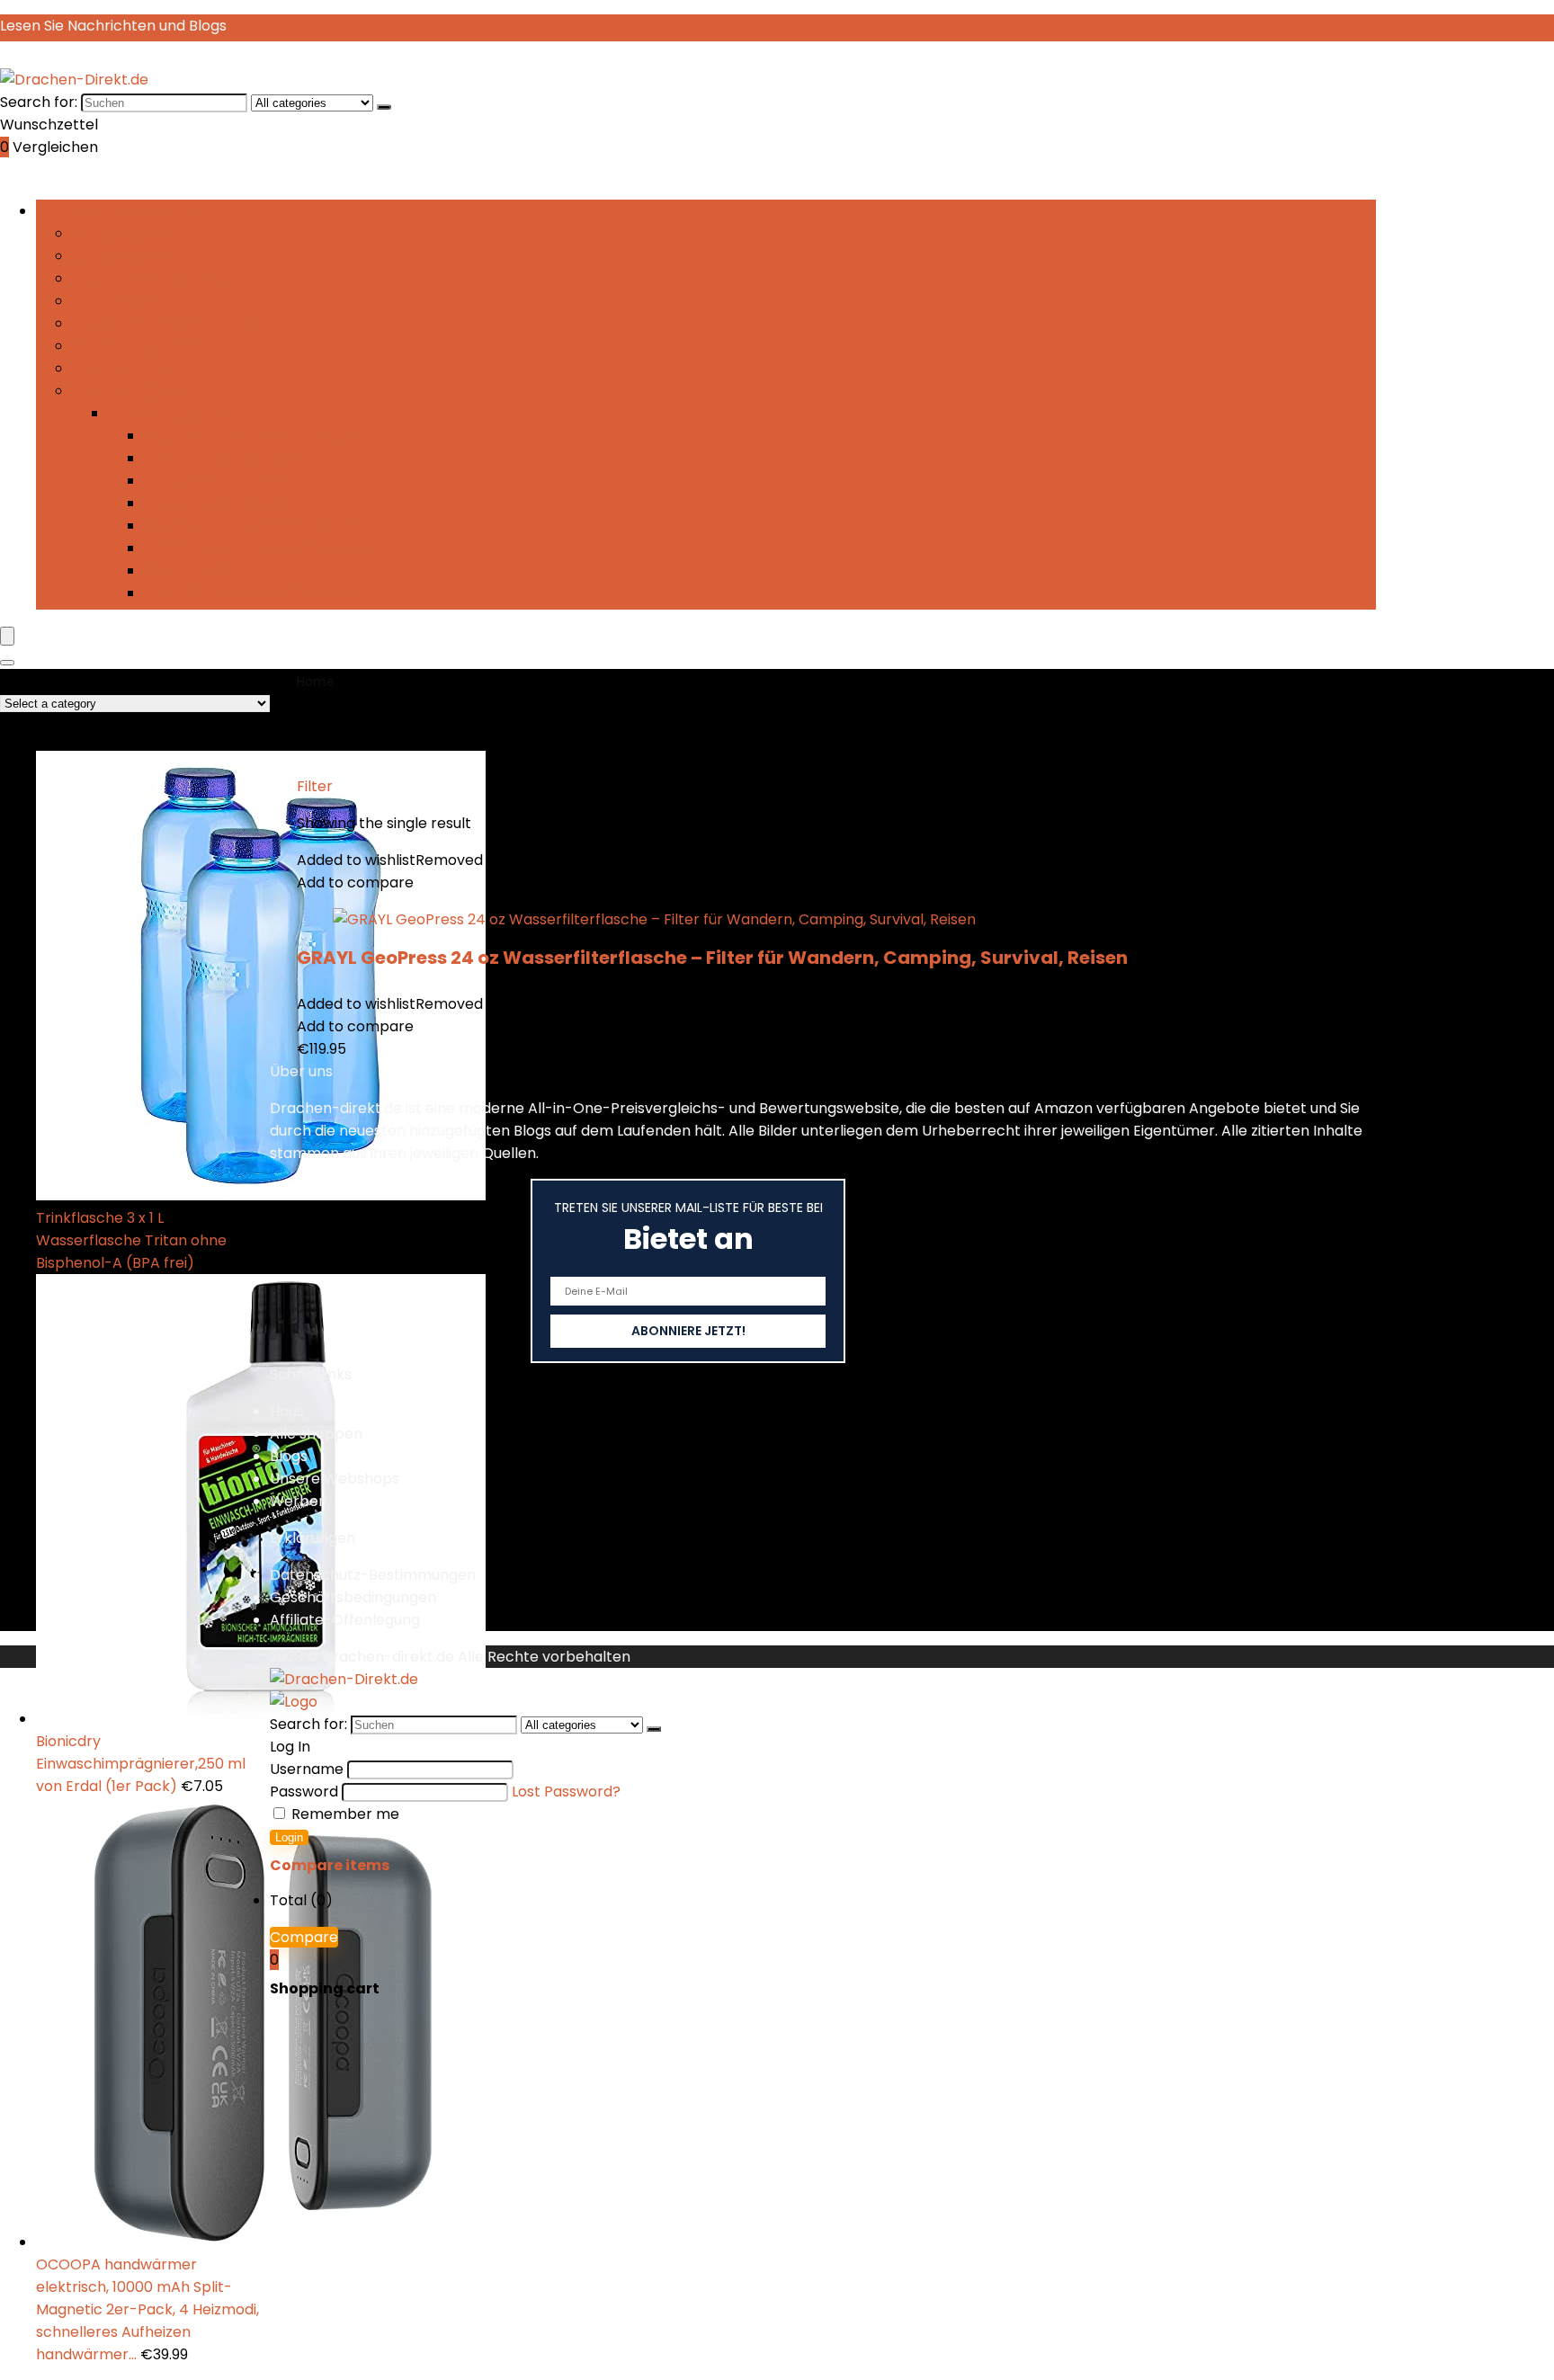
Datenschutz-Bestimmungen (373, 1575)
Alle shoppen (316, 1434)
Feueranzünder (125, 301)
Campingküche (126, 233)
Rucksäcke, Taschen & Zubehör (255, 526)
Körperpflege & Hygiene (229, 458)
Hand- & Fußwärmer (145, 368)
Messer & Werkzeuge (219, 503)
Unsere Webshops (335, 1479)
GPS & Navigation (133, 346)
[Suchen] (384, 107)
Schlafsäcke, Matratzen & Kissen (259, 548)
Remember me (344, 1814)
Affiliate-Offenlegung (345, 1620)
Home (316, 682)
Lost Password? (566, 1792)
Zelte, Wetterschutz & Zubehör (253, 593)
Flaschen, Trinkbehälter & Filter (183, 323)
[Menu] (7, 636)
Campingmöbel (127, 256)
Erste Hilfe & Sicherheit (152, 278)
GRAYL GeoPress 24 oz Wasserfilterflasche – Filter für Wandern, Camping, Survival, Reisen (712, 958)
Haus (287, 1411)
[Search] (7, 663)
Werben (299, 1501)
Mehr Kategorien (131, 391)
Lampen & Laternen (214, 481)
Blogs (289, 1456)
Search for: (39, 102)
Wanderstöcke (196, 570)
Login (289, 1837)
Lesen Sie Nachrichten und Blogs (113, 26)
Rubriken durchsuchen (115, 211)
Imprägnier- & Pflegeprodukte (252, 436)
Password (304, 1792)
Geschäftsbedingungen (353, 1597)
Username (307, 1769)
